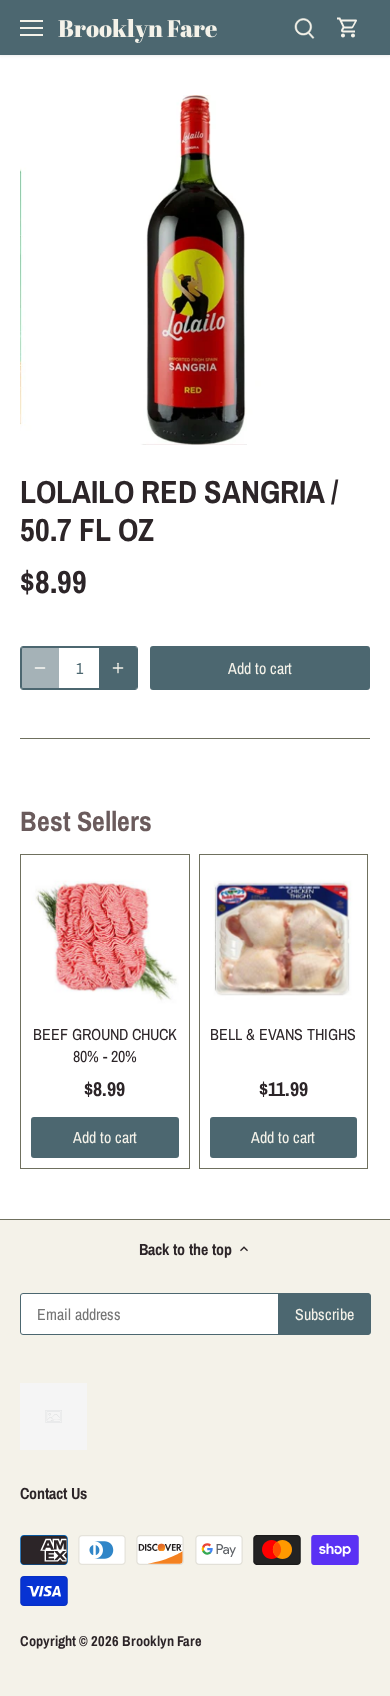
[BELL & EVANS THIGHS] (284, 939)
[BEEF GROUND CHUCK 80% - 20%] (105, 939)
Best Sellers (86, 821)
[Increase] (118, 668)
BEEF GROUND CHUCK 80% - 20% (105, 1045)
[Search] (304, 27)
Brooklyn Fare (137, 28)
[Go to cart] (348, 27)
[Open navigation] (31, 28)
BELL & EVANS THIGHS (283, 1034)
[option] (195, 270)
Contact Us (53, 1493)
